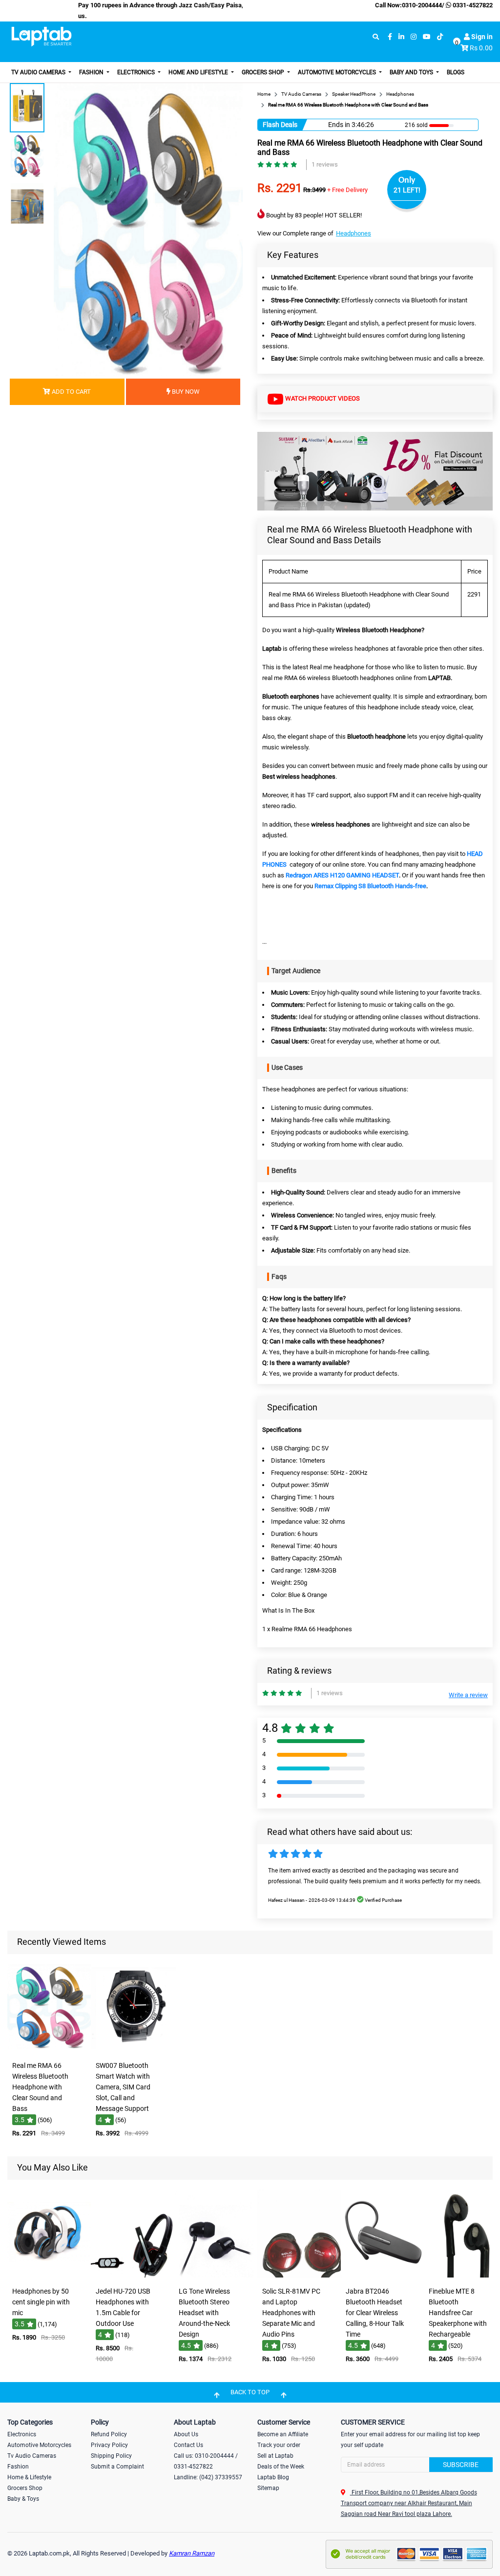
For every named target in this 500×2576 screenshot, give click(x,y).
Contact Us (188, 2445)
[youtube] (427, 37)
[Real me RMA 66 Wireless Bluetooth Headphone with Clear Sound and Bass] (50, 2050)
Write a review (468, 1695)
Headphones (354, 233)
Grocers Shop (264, 72)
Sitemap (268, 2488)
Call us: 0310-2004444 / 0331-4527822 (206, 2461)
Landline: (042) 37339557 (208, 2477)
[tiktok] (440, 37)
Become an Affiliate (283, 2434)
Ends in (339, 125)
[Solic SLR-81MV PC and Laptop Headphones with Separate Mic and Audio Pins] (300, 2275)
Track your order (279, 2445)
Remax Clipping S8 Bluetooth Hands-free (370, 886)
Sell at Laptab (275, 2456)
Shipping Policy (111, 2456)
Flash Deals (280, 125)
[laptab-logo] (42, 37)
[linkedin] (401, 37)
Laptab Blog (273, 2477)
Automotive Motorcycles (338, 72)
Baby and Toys (412, 72)
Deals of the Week (281, 2467)
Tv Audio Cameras (32, 2456)
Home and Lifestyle (199, 72)
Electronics (137, 72)
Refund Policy (109, 2434)
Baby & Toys (23, 2499)
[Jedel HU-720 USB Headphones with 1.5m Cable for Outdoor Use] (133, 2275)
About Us (186, 2434)
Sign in (481, 37)
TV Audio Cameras (39, 72)
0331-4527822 (472, 5)
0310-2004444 (422, 5)
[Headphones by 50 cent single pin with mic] (50, 2275)
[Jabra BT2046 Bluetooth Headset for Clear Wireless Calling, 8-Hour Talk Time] (383, 2275)
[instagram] (414, 37)
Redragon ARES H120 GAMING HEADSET (342, 875)
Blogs (456, 72)
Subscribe (461, 2465)
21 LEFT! (407, 190)
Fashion (92, 72)
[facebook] (390, 37)
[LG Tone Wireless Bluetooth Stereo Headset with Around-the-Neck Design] (216, 2275)
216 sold (416, 125)
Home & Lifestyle (29, 2477)
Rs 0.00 (481, 48)
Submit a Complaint (117, 2467)
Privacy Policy (109, 2445)
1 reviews (325, 164)
